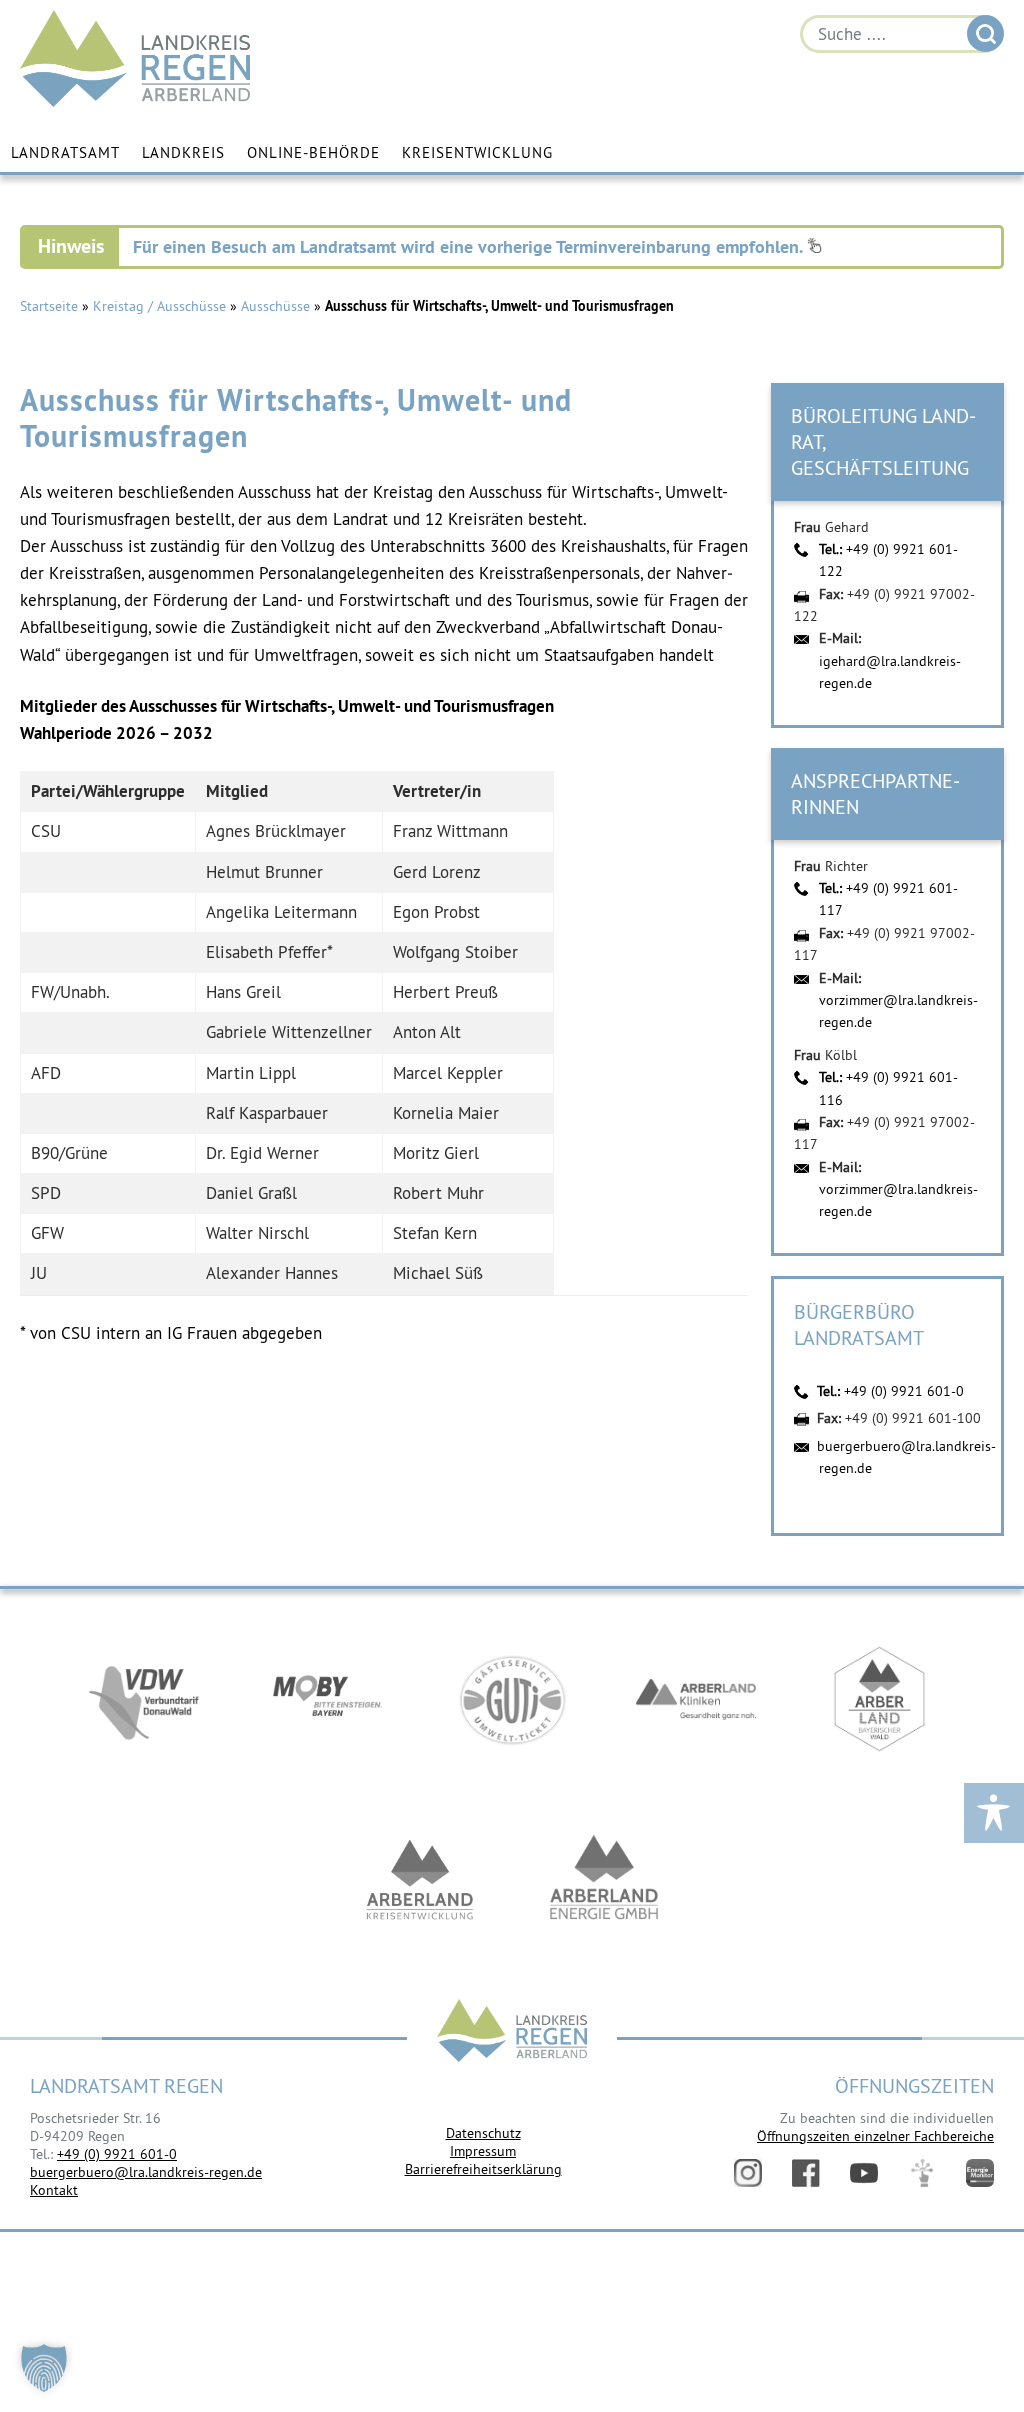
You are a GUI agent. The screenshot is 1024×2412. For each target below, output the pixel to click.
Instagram (748, 2173)
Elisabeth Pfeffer (266, 952)
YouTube (864, 2173)
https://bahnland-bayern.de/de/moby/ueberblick (328, 1699)
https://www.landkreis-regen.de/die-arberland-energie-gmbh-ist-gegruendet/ (604, 1879)
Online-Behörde (313, 152)
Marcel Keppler (448, 1073)
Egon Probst (436, 912)
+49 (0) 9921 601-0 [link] (117, 2154)
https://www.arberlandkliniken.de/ (696, 1699)
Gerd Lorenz (437, 872)
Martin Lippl (251, 1073)
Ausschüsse (275, 306)
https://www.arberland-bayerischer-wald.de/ (880, 1699)
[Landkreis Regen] (512, 2032)
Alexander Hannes (272, 1273)
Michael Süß (438, 1273)
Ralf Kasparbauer (267, 1113)
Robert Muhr (438, 1193)
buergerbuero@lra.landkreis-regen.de (146, 2172)
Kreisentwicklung (477, 152)
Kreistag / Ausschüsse (159, 306)
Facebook (806, 2173)
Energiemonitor (980, 2173)
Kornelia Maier (446, 1113)
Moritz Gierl (436, 1153)
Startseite (49, 306)
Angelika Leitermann (281, 912)
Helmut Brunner (264, 872)
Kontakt (54, 2190)
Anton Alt (427, 1032)
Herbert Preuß (445, 992)
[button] (44, 2368)
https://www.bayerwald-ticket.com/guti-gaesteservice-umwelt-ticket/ (512, 1699)
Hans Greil (243, 992)
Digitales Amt (922, 2173)
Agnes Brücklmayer (276, 831)
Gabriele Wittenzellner (289, 1032)
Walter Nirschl (257, 1233)
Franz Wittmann (450, 831)
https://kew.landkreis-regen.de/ (420, 1879)
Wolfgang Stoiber (455, 952)
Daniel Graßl (251, 1193)
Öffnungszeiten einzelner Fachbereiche (875, 2136)
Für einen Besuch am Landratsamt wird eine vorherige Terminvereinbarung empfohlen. (470, 246)
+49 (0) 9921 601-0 (904, 1391)
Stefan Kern (435, 1233)
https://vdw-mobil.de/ (144, 1699)
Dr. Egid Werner (262, 1153)
